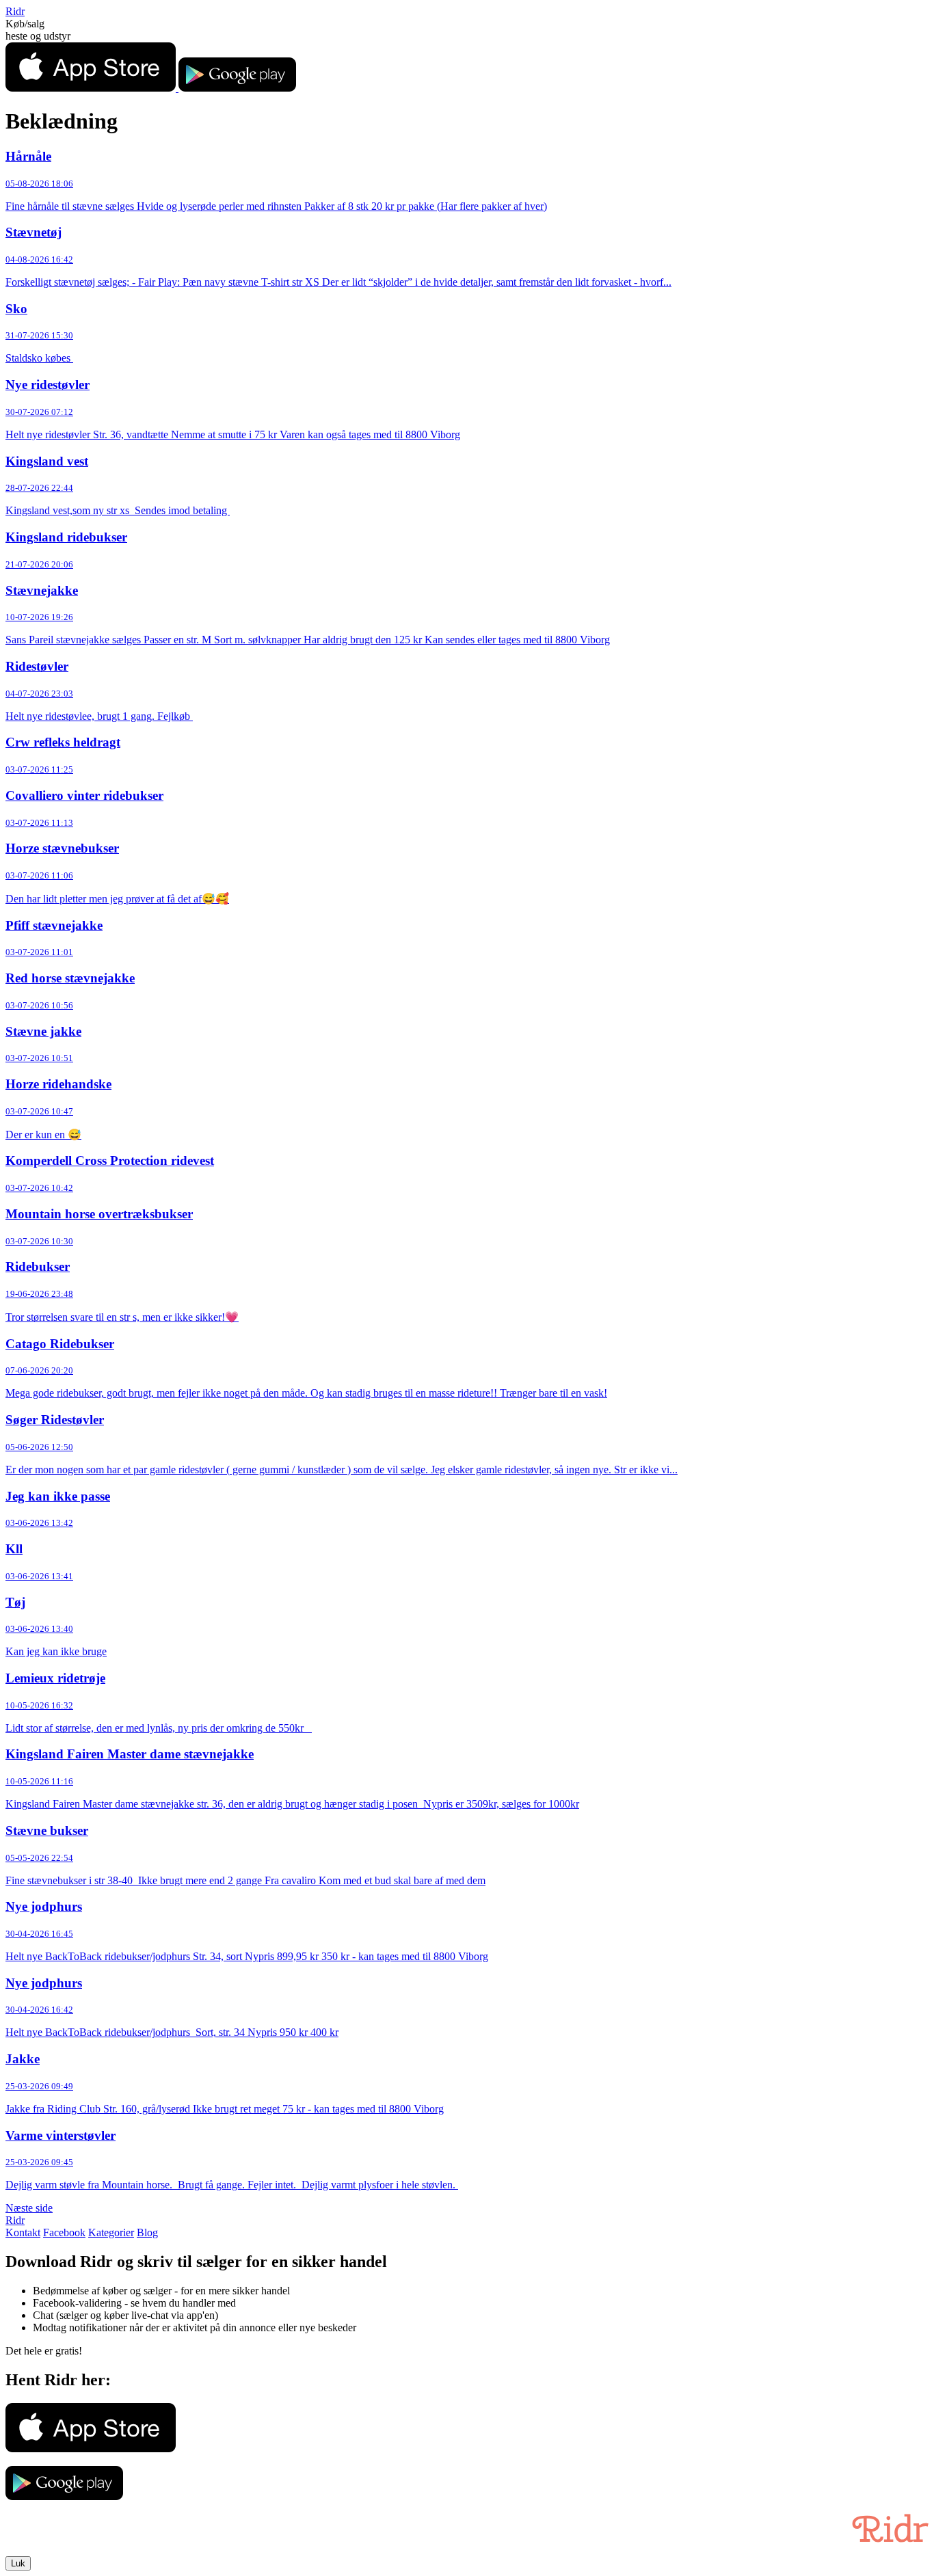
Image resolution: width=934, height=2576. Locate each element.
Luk (18, 2563)
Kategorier (111, 2232)
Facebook (64, 2232)
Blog (147, 2232)
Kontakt (23, 2232)
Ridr (15, 11)
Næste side (29, 2208)
